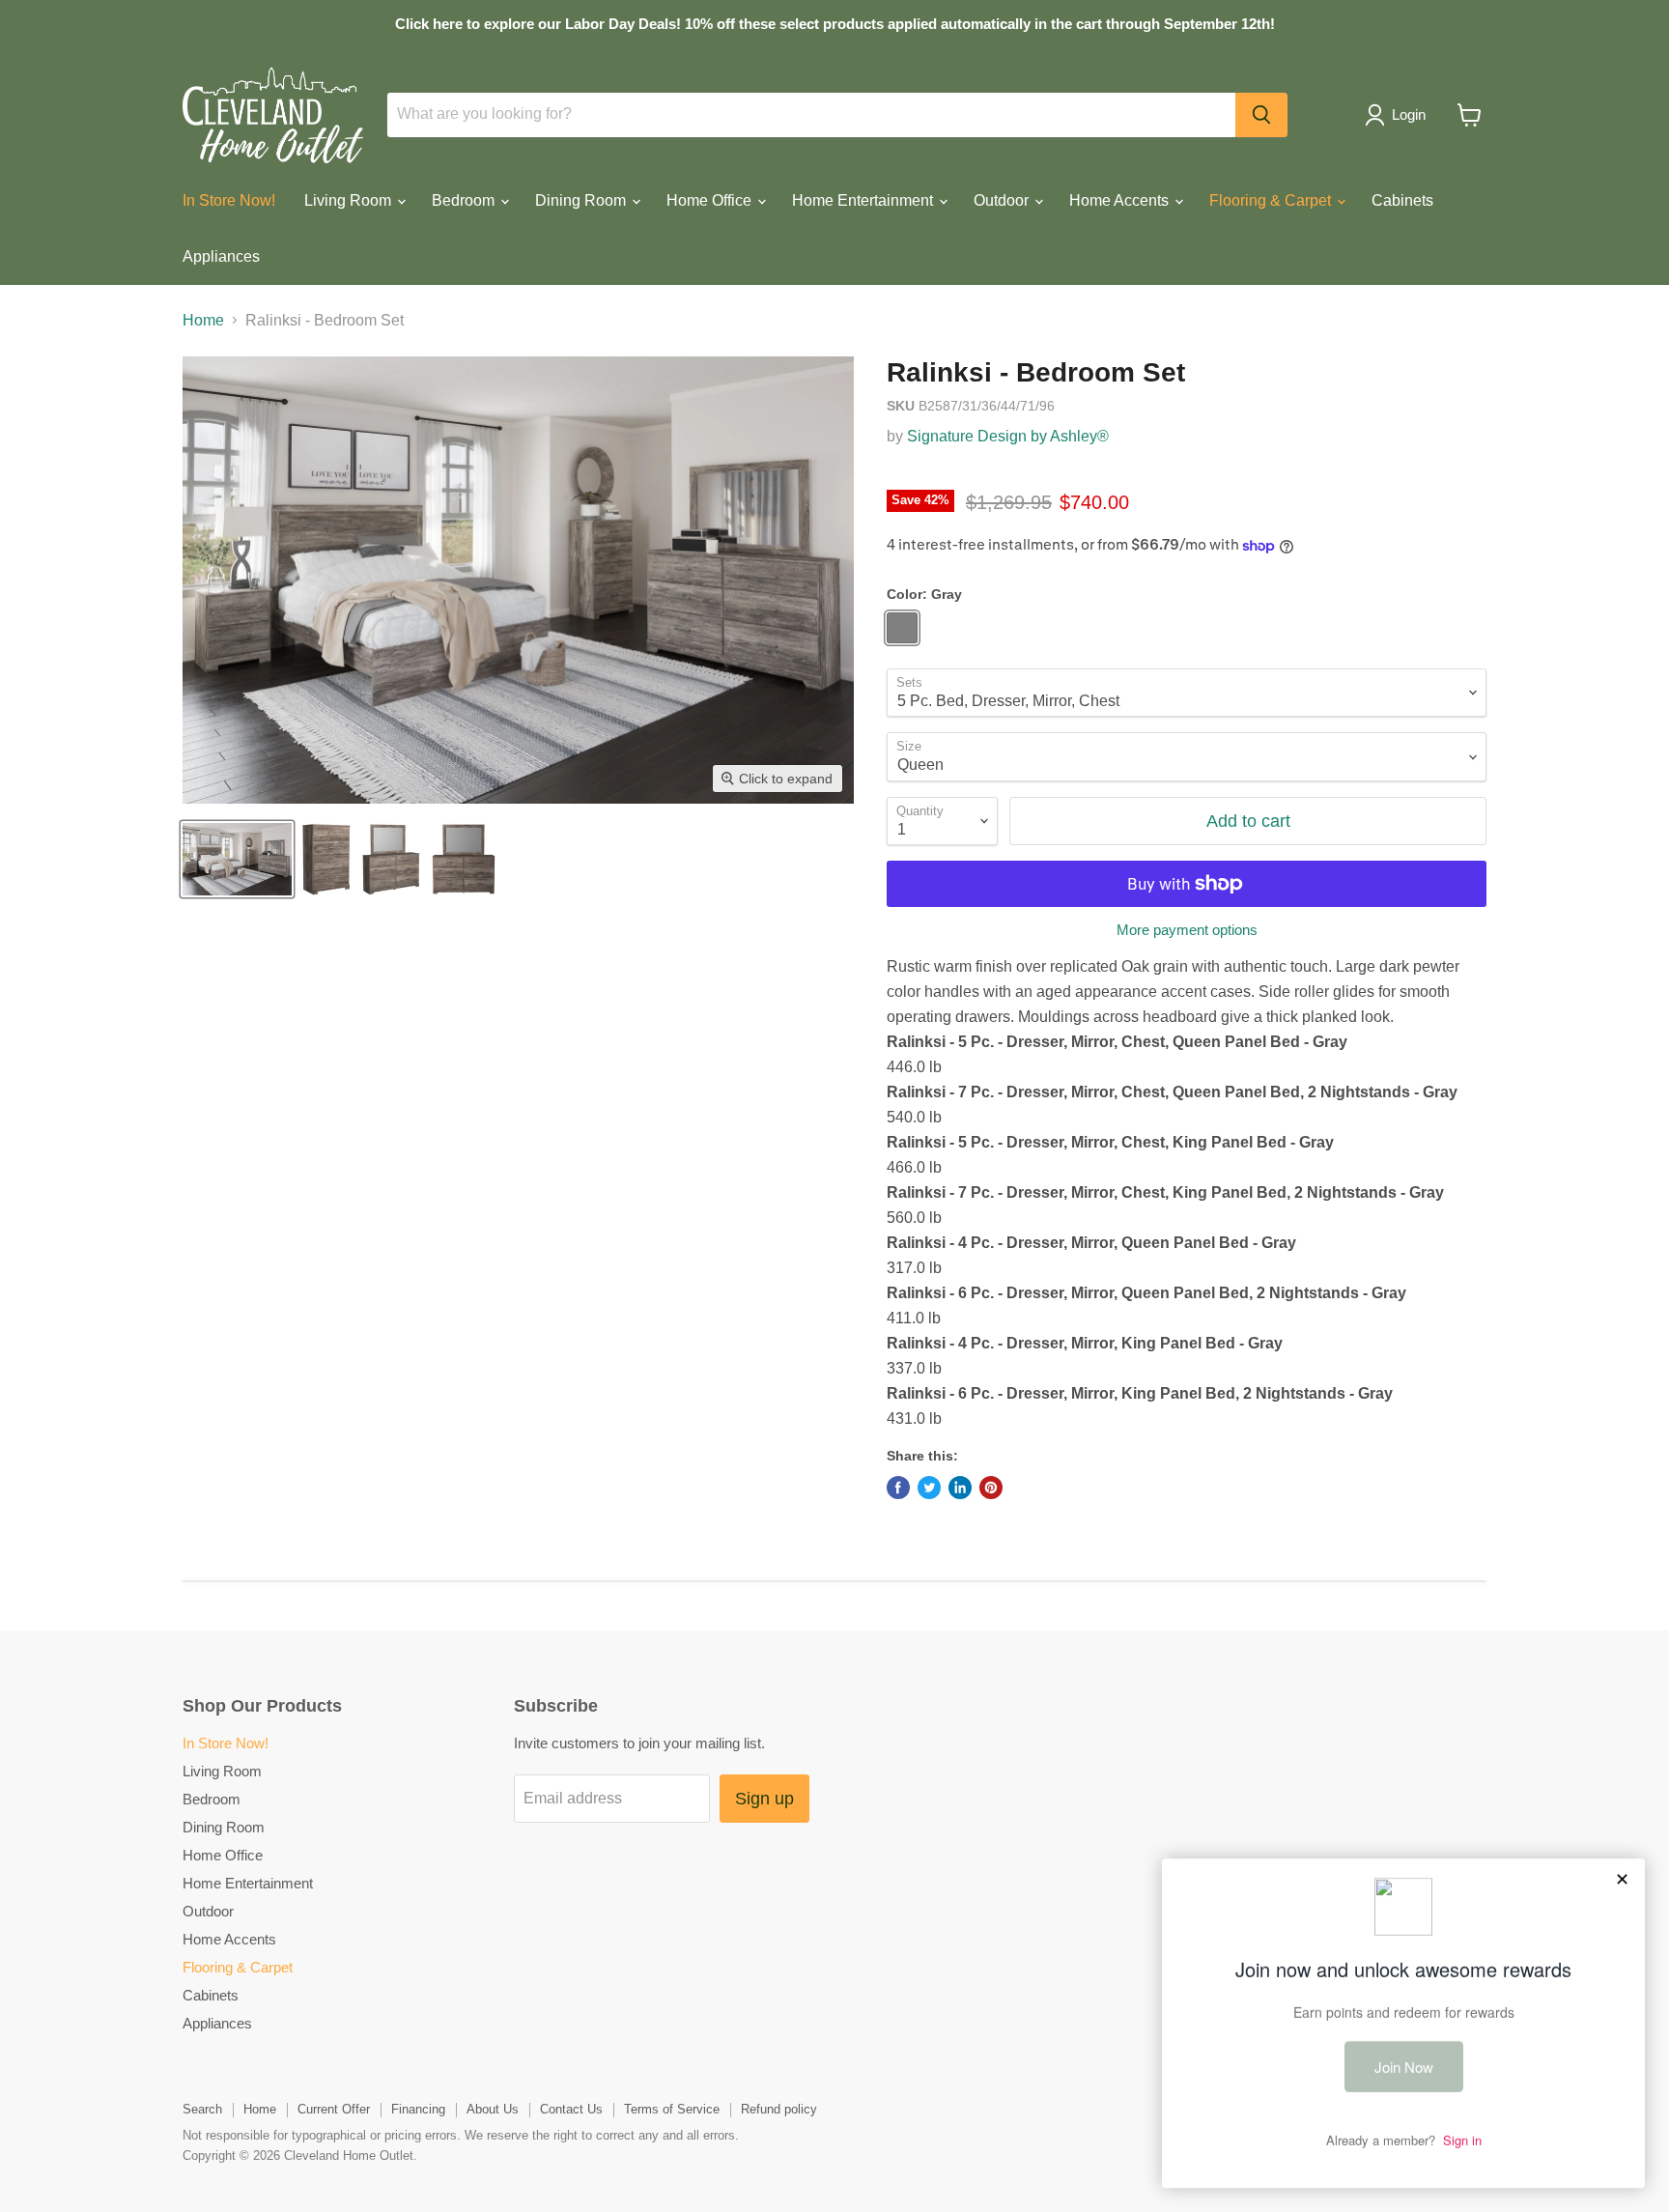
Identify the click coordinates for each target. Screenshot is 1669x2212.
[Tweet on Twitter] (929, 1488)
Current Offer (334, 2109)
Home (203, 320)
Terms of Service (672, 2109)
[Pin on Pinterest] (991, 1488)
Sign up (764, 1799)
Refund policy (779, 2109)
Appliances (221, 256)
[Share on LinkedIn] (960, 1488)
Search (202, 2109)
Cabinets (1402, 200)
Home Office (711, 200)
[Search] (1261, 115)
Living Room (350, 200)
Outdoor (1003, 200)
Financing (418, 2109)
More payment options (1187, 930)
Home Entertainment (864, 200)
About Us (493, 2109)
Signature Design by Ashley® (1008, 436)
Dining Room (582, 200)
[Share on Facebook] (898, 1488)
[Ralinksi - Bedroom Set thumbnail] (237, 859)
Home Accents (1121, 200)
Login (1409, 114)
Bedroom (465, 200)
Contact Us (571, 2109)
